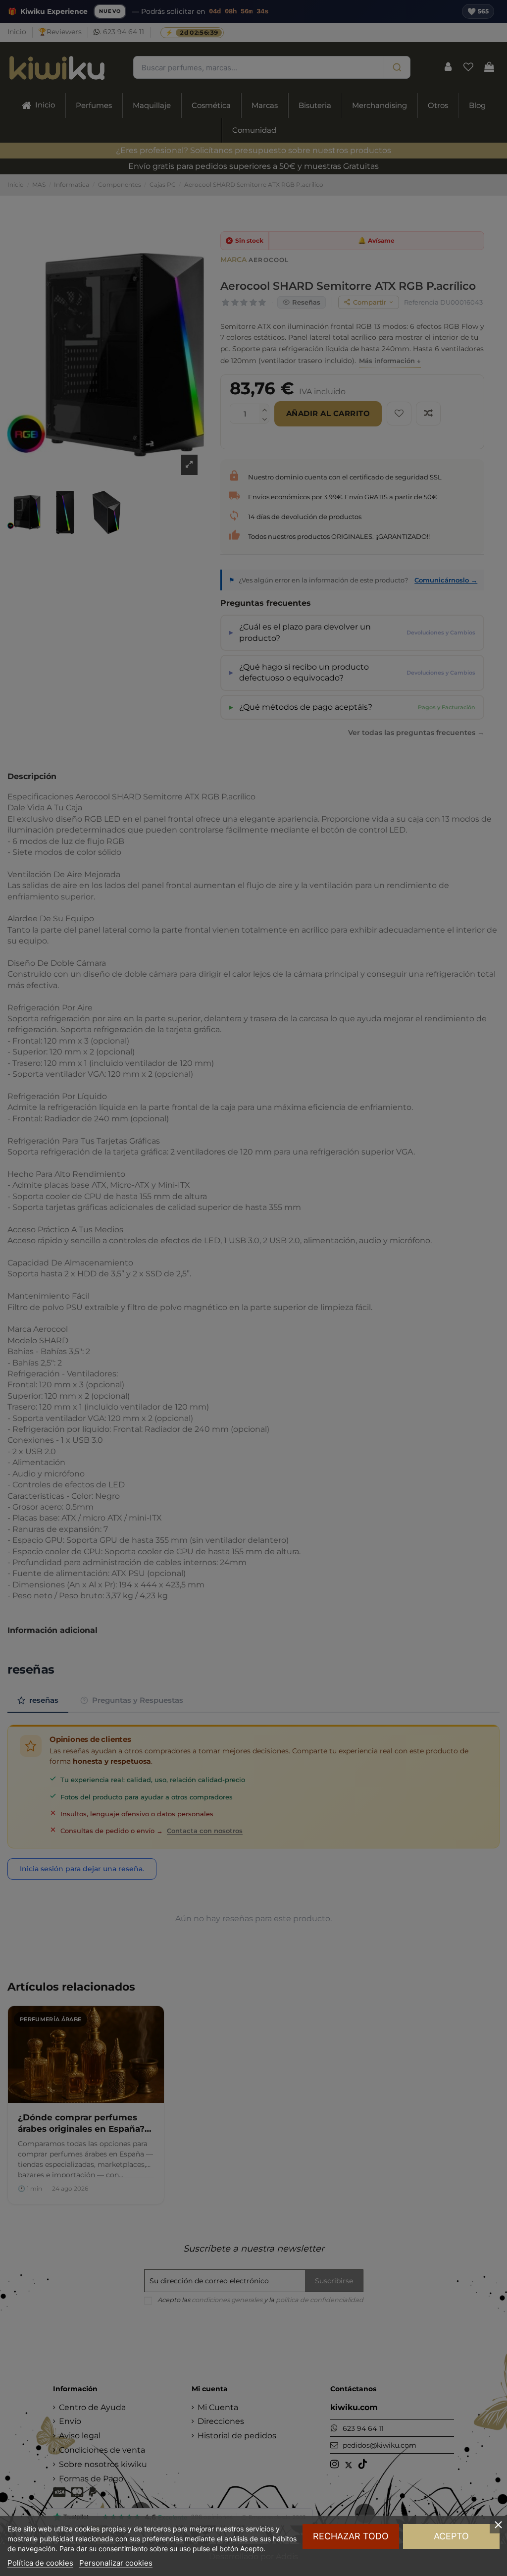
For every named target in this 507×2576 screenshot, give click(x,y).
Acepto (451, 2536)
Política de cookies (40, 2563)
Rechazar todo (351, 2536)
